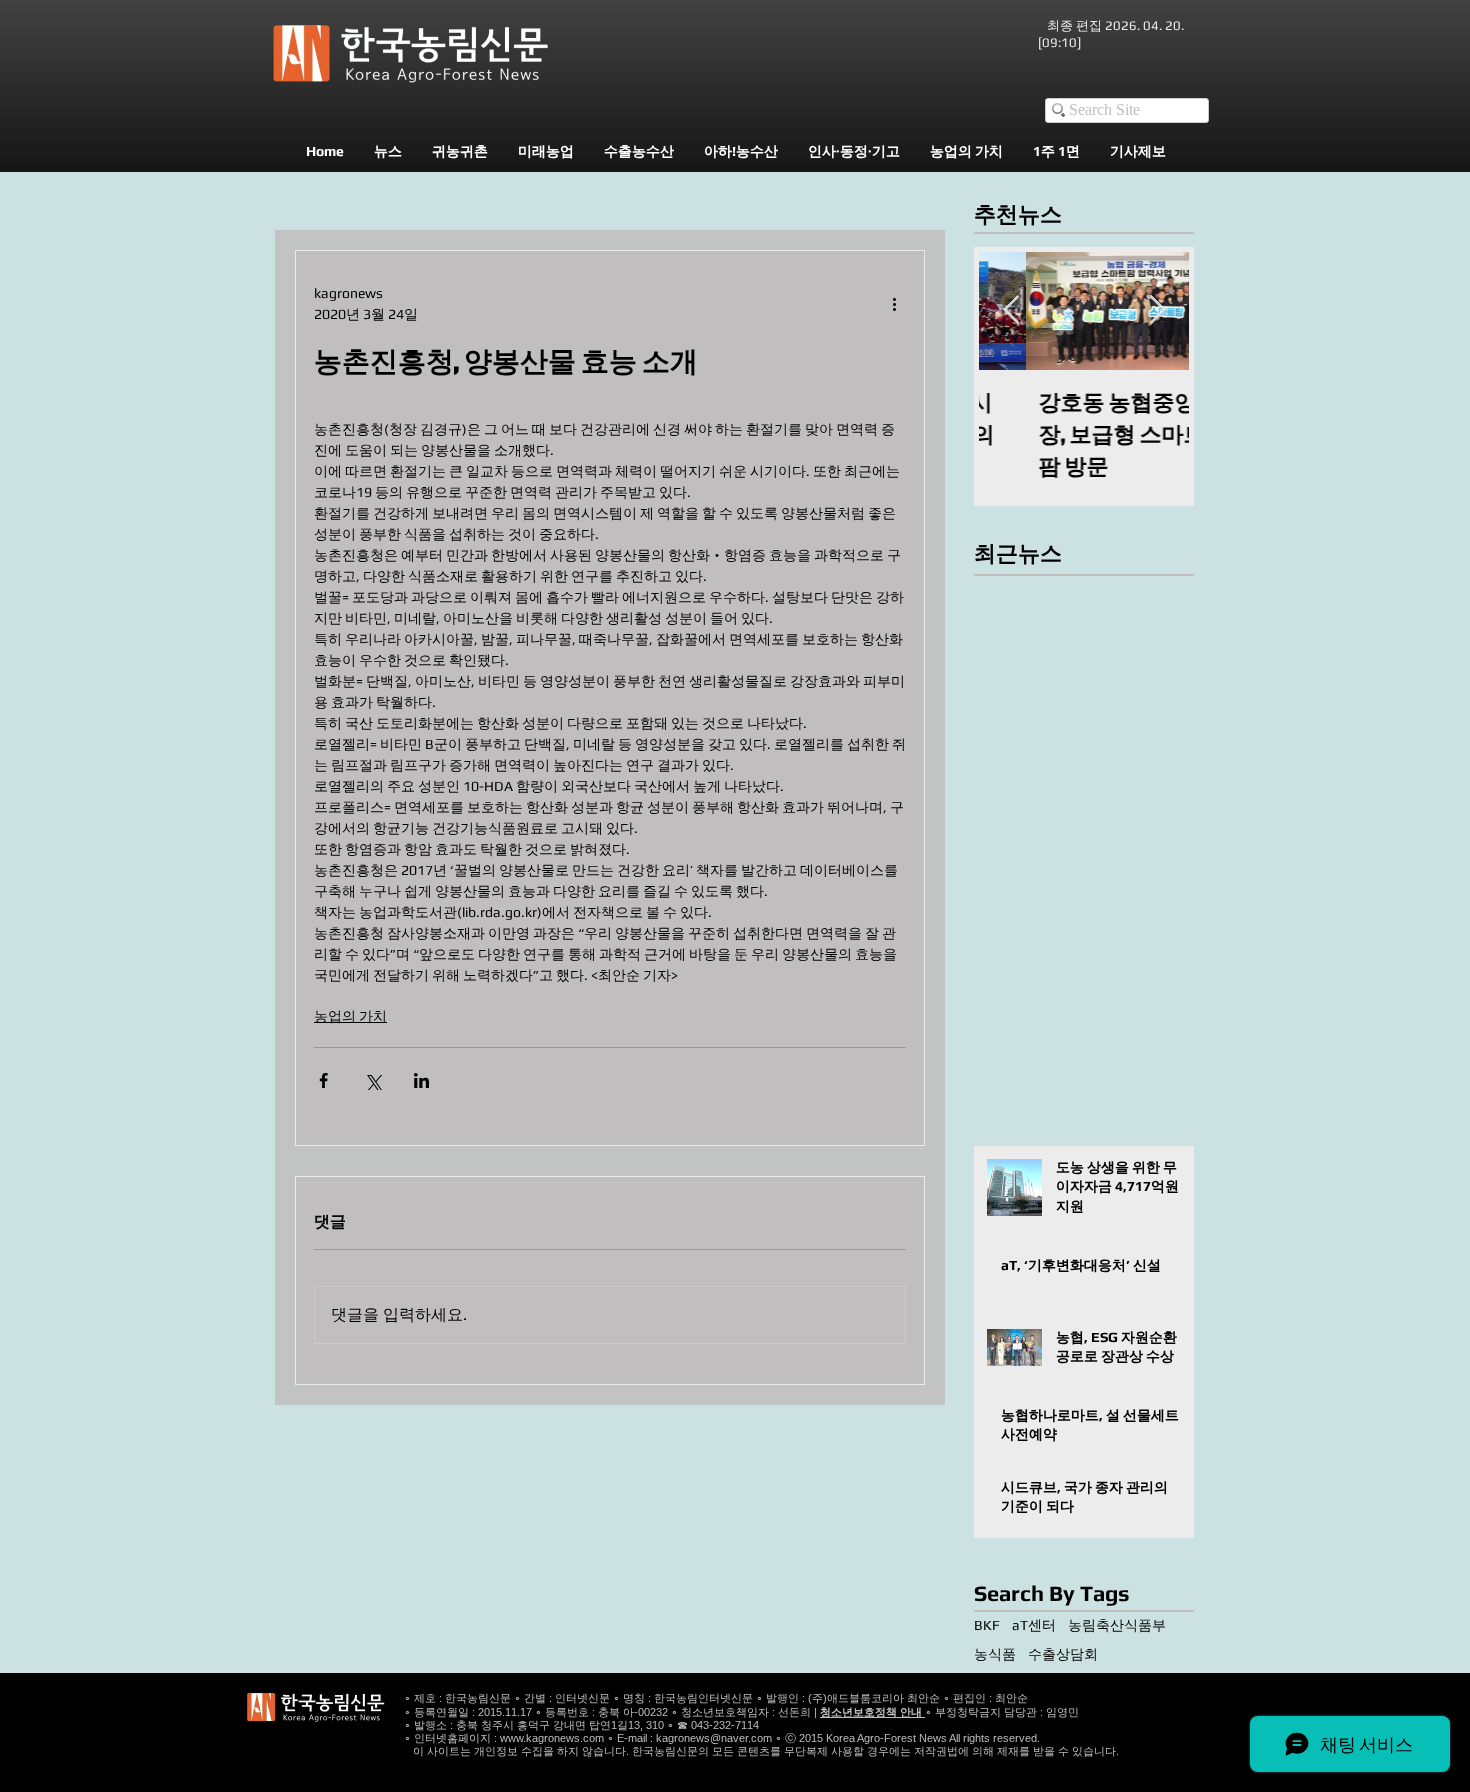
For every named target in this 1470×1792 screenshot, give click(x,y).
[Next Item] (1157, 310)
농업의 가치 (350, 1016)
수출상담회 (1063, 1654)
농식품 (995, 1654)
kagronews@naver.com (714, 1738)
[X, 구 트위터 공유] (372, 1080)
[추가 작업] (894, 304)
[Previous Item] (1011, 310)
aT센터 (1034, 1625)
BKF (987, 1625)
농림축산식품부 (1117, 1625)
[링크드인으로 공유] (421, 1080)
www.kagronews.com (552, 1738)
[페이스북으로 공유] (323, 1080)
